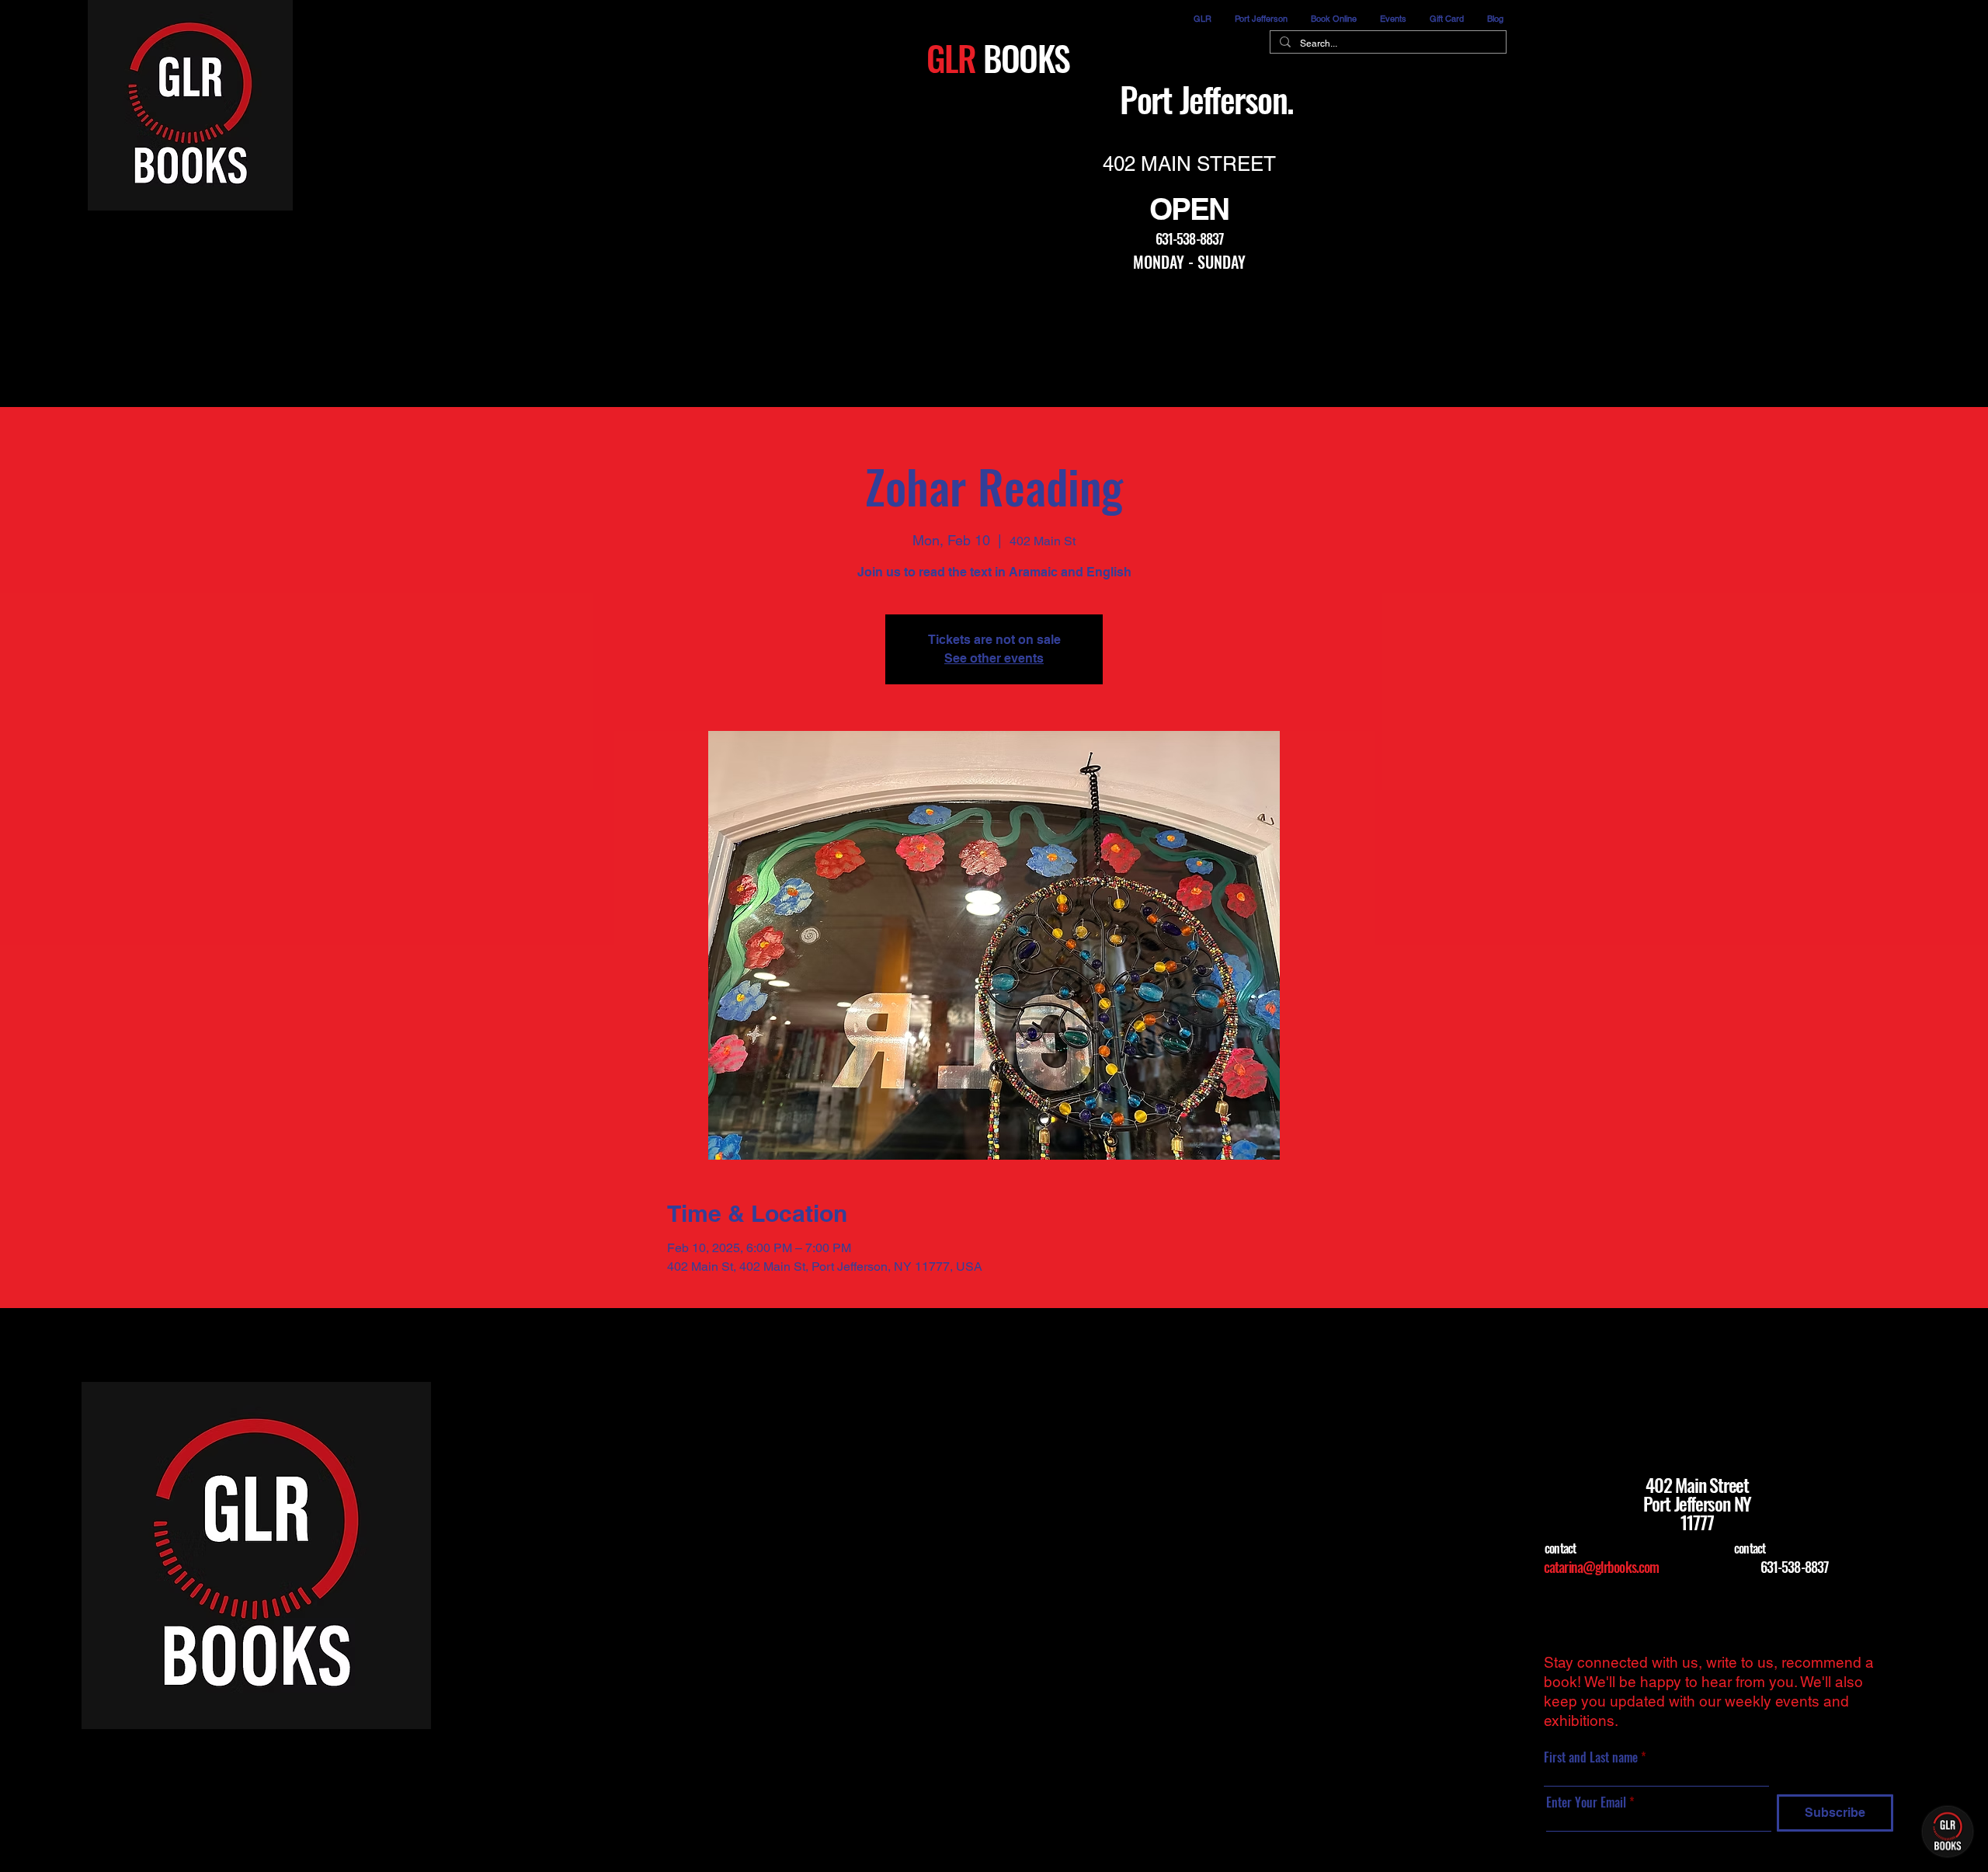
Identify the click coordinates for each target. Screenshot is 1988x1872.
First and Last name (1592, 1757)
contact (1560, 1548)
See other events (994, 658)
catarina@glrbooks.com (1601, 1567)
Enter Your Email (1586, 1802)
